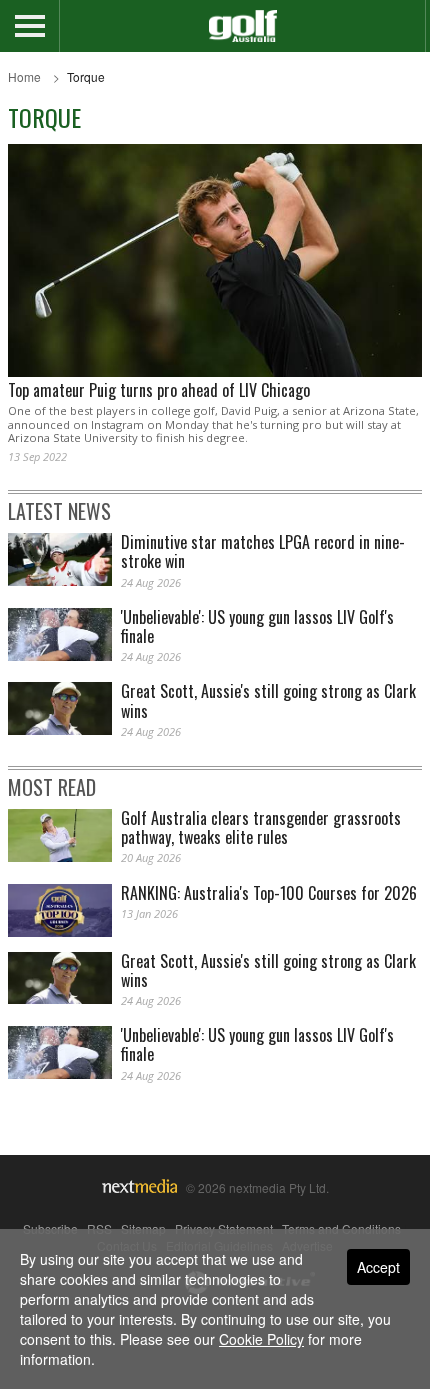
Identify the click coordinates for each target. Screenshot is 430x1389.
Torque (86, 76)
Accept (378, 1267)
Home (24, 76)
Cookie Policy (261, 1339)
